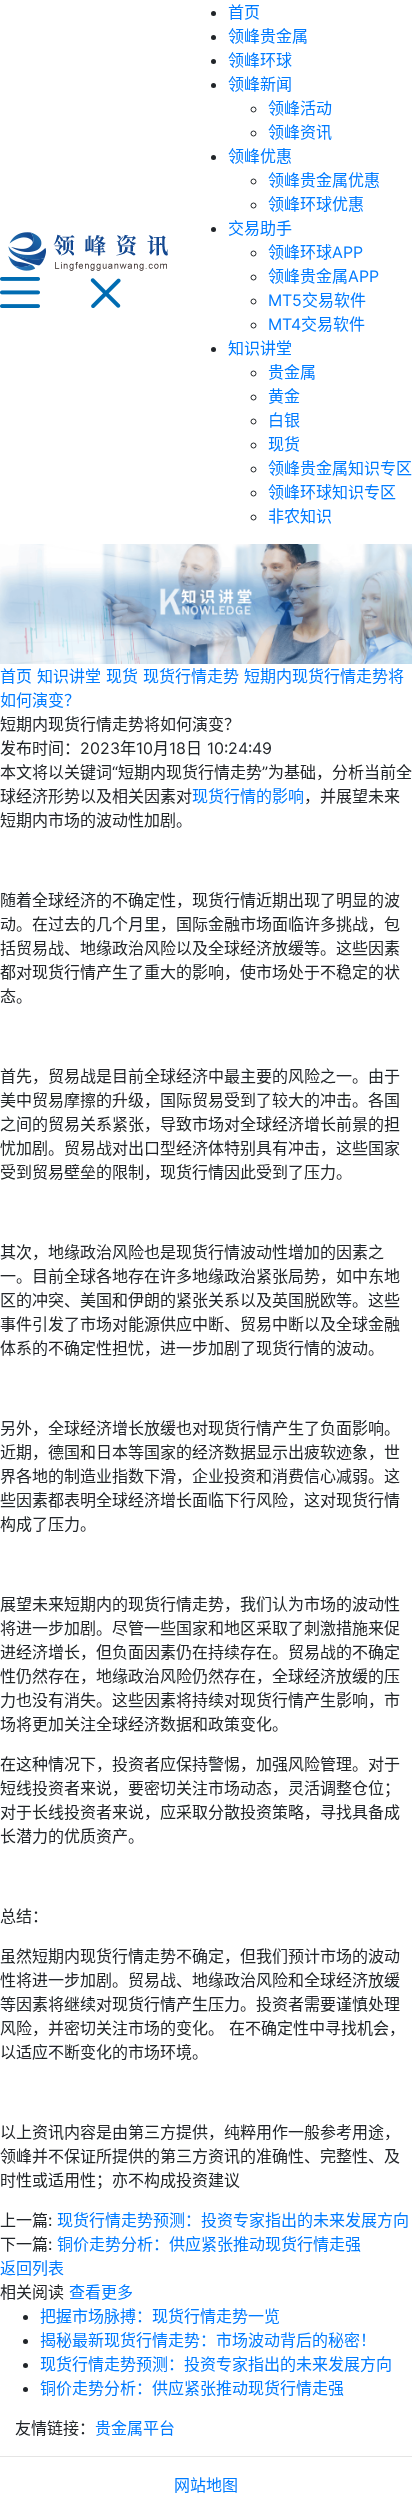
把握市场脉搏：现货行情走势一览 (160, 2316)
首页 (244, 12)
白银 (284, 420)
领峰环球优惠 (316, 204)
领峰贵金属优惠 (324, 180)
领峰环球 (260, 60)
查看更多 (101, 2292)
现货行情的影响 (248, 796)
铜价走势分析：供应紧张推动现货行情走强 (209, 2244)
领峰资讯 (300, 132)
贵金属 (292, 372)
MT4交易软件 (316, 324)
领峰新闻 (260, 84)
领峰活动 (300, 108)
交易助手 (260, 228)
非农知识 (300, 516)
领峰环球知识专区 (332, 492)
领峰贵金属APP (323, 276)
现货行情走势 (191, 676)
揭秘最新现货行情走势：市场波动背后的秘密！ (208, 2340)
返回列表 (32, 2268)
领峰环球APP (315, 252)
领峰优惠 (260, 156)
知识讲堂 (260, 348)
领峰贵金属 (268, 36)
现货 (284, 444)
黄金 (284, 396)
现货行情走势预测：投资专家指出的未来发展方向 (233, 2220)
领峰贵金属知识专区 (340, 468)
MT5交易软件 (317, 300)
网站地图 (206, 2485)
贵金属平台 (135, 2428)
